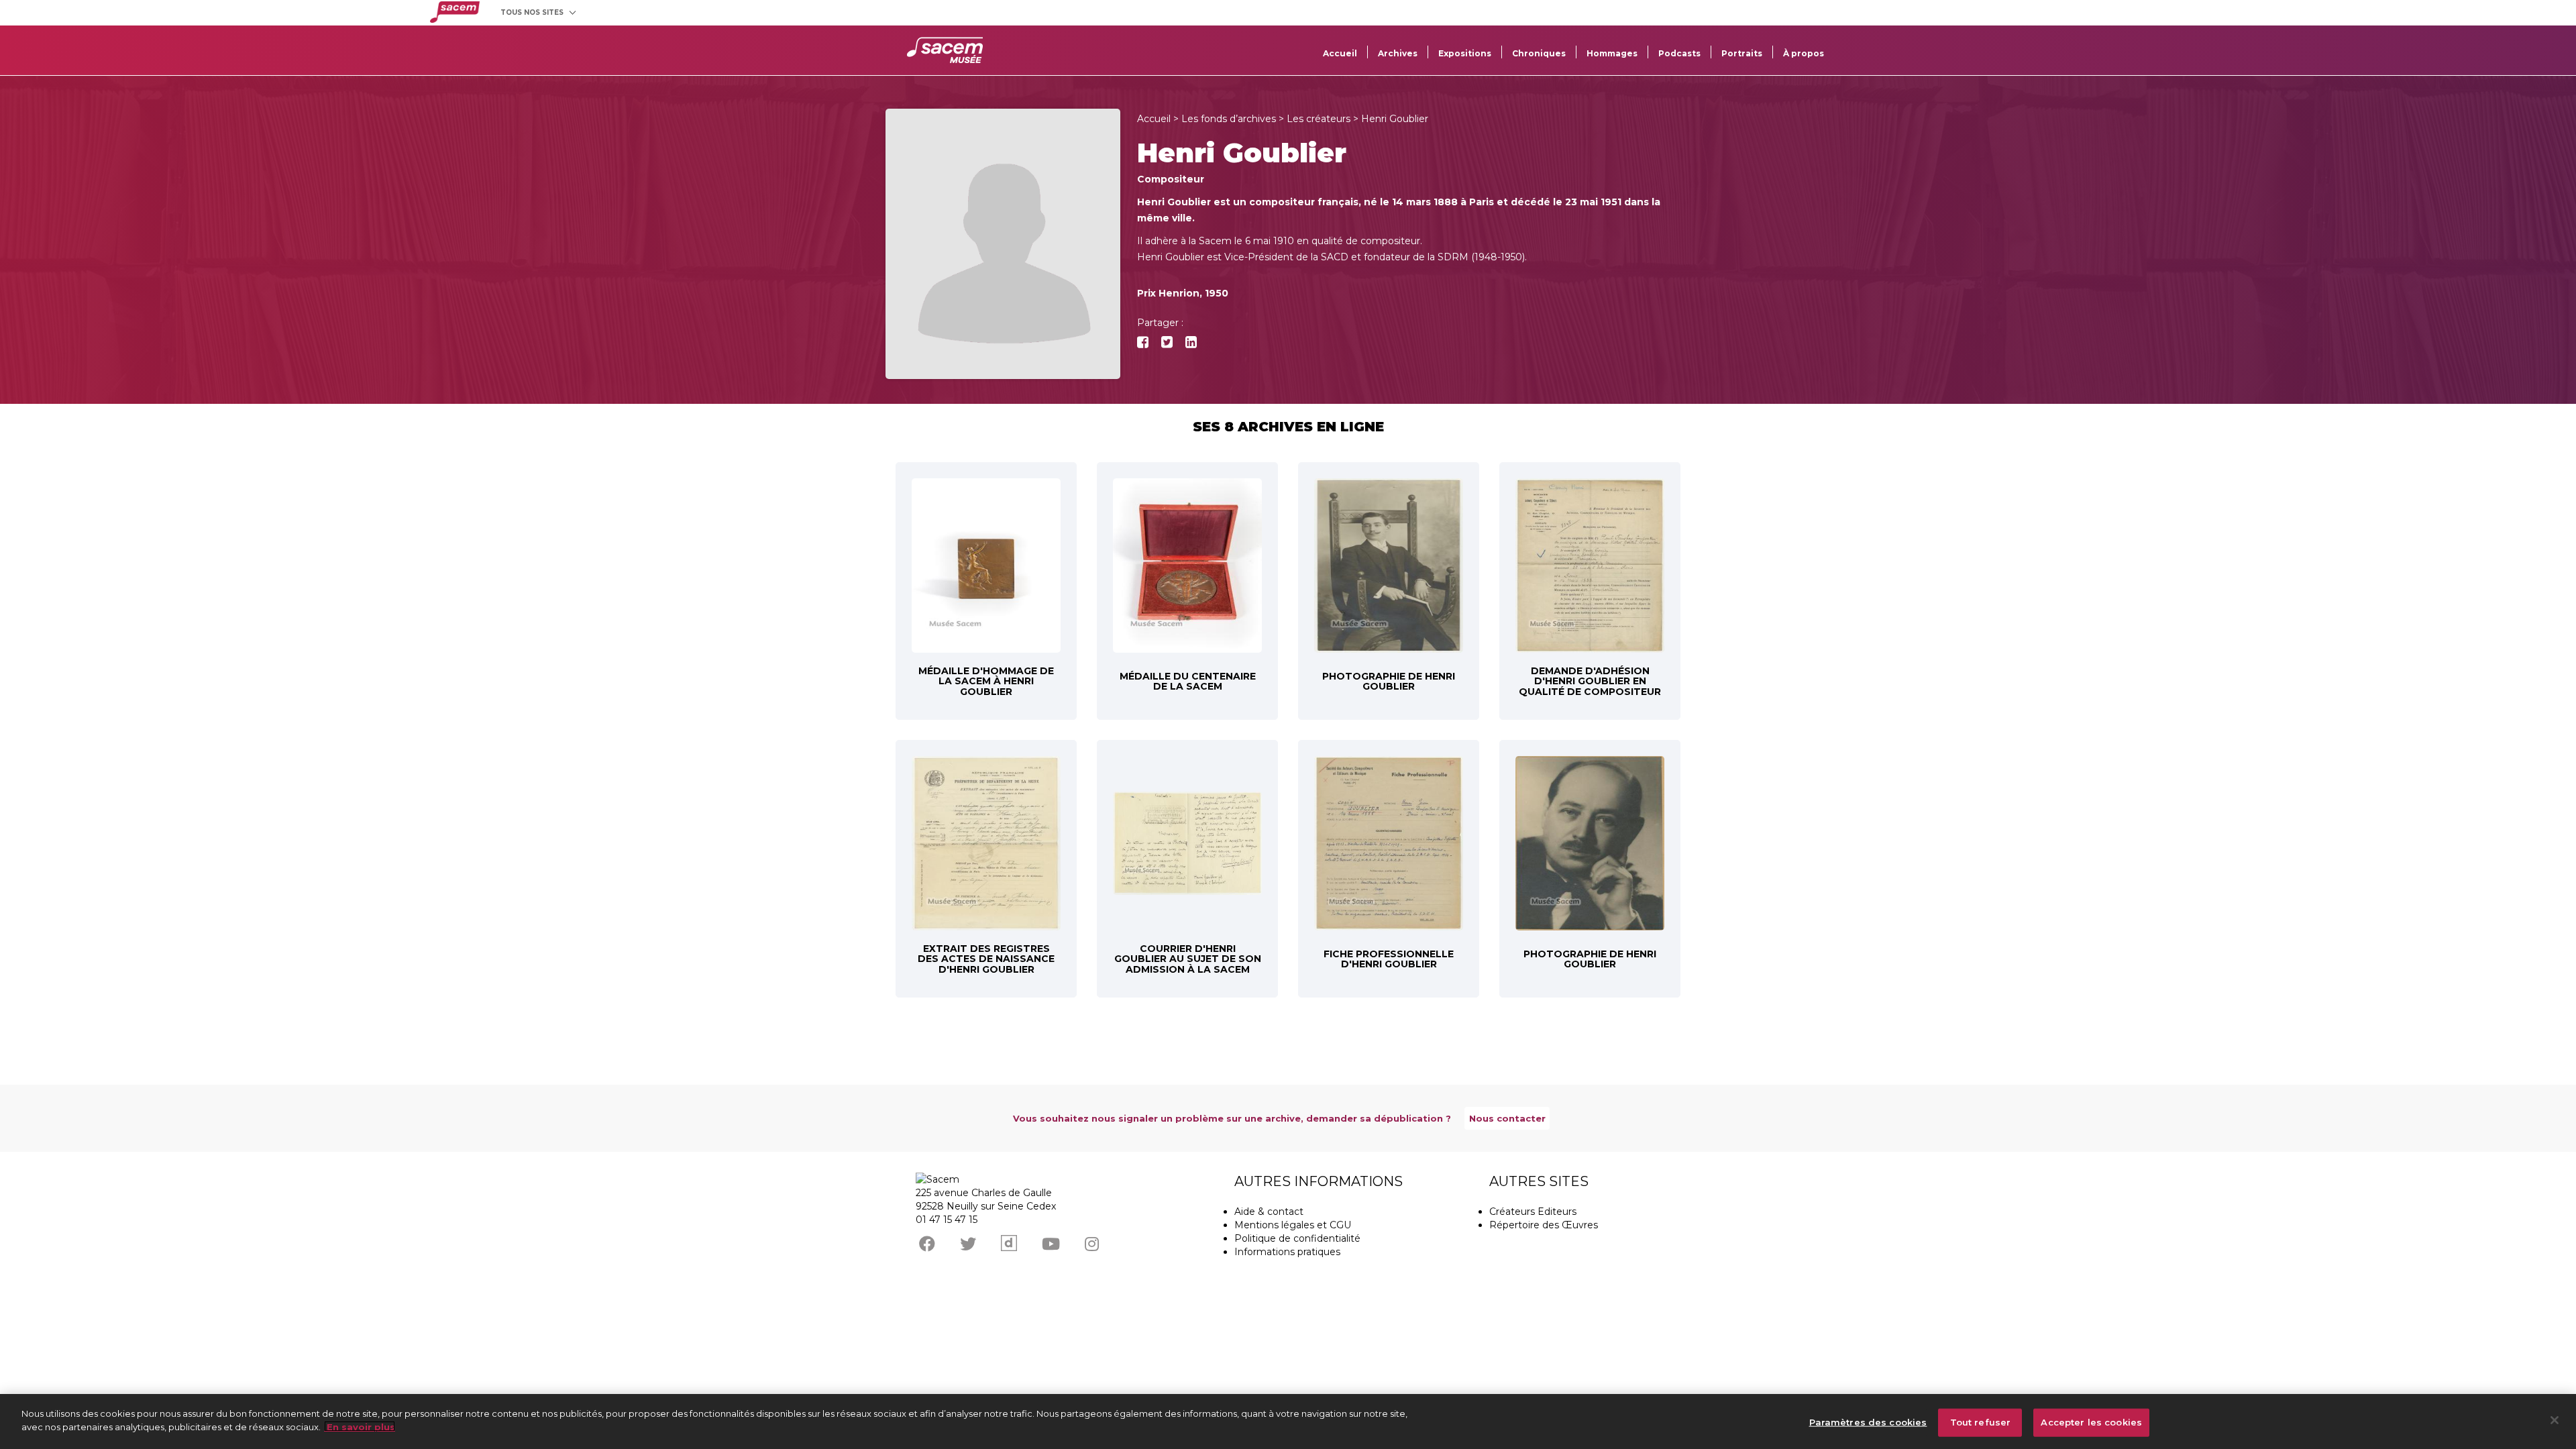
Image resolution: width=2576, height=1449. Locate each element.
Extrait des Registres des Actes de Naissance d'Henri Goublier (986, 959)
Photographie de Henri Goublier (1389, 681)
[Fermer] (2555, 1420)
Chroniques (1539, 53)
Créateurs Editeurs (1533, 1212)
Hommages (1612, 53)
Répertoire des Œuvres (1544, 1225)
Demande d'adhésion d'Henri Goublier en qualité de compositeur (1590, 681)
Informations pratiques (1287, 1252)
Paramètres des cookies (1868, 1422)
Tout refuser (1981, 1422)
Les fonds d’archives (1229, 119)
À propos (1804, 53)
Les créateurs (1319, 119)
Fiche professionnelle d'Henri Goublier (1389, 959)
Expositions (1465, 53)
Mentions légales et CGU (1293, 1225)
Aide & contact (1269, 1212)
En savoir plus (360, 1426)
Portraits (1742, 53)
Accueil (1340, 53)
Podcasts (1679, 53)
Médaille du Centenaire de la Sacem (1188, 681)
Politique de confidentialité (1297, 1238)
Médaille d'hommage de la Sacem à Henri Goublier (986, 681)
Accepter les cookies (2091, 1422)
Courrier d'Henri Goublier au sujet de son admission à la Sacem (1188, 959)
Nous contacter (1507, 1118)
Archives (1398, 53)
